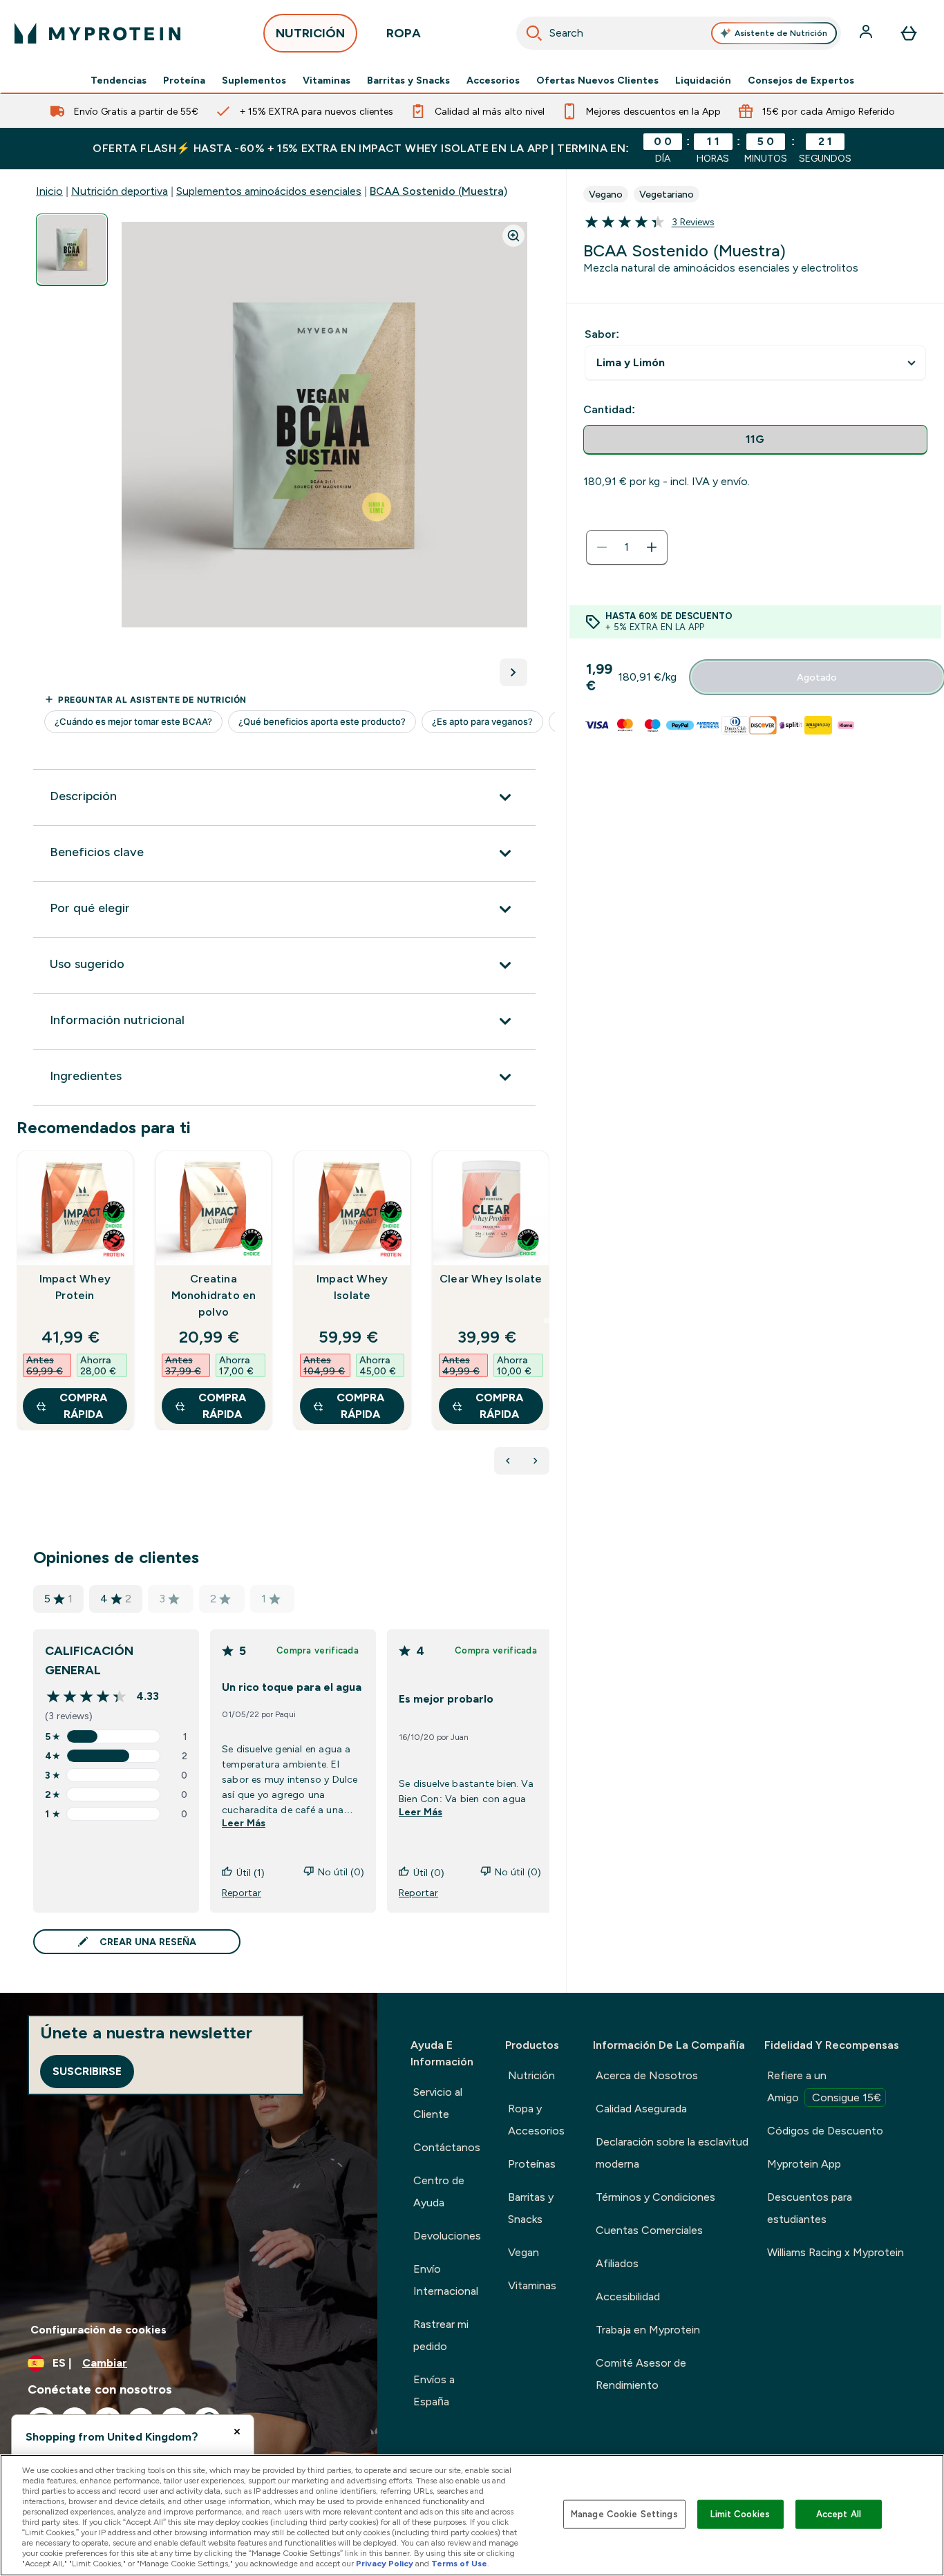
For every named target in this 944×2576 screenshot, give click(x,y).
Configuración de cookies (98, 2330)
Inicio (49, 191)
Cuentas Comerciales (649, 2230)
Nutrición (531, 2075)
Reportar (242, 1893)
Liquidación (703, 80)
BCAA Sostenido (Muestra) (438, 191)
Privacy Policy (385, 2564)
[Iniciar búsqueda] (534, 33)
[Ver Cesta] (909, 33)
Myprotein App (804, 2164)
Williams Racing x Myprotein (836, 2252)
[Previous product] (508, 1461)
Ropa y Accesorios (536, 2120)
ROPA (404, 33)
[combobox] (679, 33)
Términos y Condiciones (655, 2197)
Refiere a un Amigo (824, 2086)
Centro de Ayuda (439, 2191)
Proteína (184, 80)
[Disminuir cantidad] (602, 547)
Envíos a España (434, 2390)
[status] (627, 547)
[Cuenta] (867, 33)
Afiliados (617, 2263)
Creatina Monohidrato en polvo (214, 1295)
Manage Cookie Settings (624, 2514)
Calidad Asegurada (641, 2109)
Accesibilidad (628, 2296)
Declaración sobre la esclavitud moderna (672, 2153)
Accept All (839, 2514)
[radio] (755, 440)
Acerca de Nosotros (647, 2075)
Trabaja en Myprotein (648, 2330)
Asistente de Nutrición (781, 33)
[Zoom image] (513, 236)
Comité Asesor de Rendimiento (641, 2374)
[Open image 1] (72, 250)
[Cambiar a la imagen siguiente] (513, 672)
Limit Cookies (740, 2514)
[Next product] (536, 1461)
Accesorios (493, 80)
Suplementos (254, 80)
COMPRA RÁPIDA (83, 1406)
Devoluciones (447, 2236)
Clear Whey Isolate (491, 1279)
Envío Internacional (446, 2280)
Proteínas (532, 2164)
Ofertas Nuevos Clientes (597, 80)
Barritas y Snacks (408, 80)
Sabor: (602, 334)
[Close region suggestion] (237, 2432)
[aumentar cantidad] (652, 547)
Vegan (523, 2252)
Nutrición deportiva (120, 191)
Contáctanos (447, 2147)
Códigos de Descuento (825, 2131)
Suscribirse (87, 2071)
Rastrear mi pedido (441, 2335)
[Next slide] (547, 1320)
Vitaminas (327, 80)
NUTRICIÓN (310, 33)
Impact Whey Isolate (352, 1287)
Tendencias (119, 80)
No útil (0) (341, 1872)
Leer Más (244, 1823)
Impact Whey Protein (75, 1287)
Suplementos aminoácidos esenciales (269, 191)
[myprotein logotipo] (97, 33)
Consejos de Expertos (801, 80)
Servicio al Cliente (438, 2103)
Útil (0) (429, 1873)
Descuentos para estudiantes (810, 2208)
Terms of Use (459, 2564)
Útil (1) (251, 1873)
